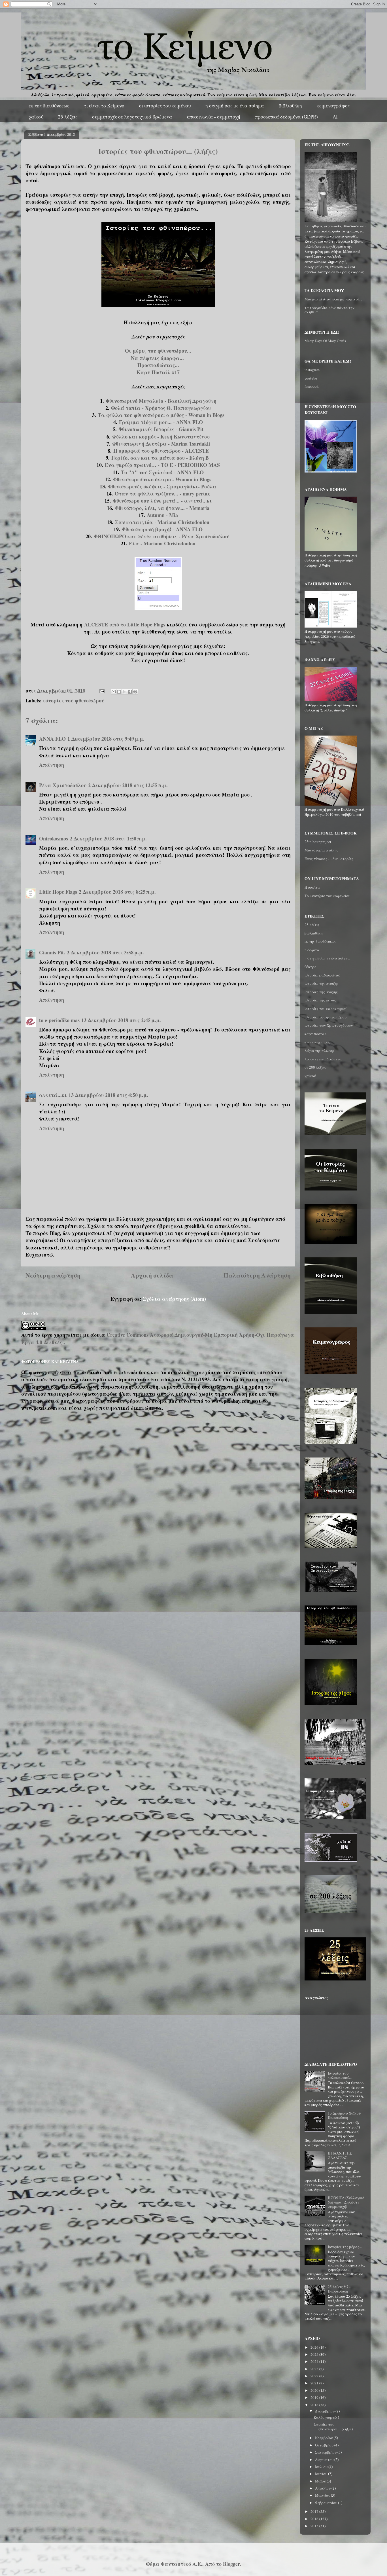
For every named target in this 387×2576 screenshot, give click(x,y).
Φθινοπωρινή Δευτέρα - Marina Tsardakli (161, 444)
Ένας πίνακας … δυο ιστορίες (329, 859)
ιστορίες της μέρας (320, 1000)
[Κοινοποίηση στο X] (124, 692)
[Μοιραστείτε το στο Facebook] (130, 692)
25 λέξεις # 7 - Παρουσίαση (339, 2289)
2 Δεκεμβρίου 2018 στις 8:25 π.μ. (117, 892)
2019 (315, 2397)
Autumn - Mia (162, 515)
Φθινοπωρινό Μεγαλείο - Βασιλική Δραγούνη (161, 401)
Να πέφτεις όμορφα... (158, 358)
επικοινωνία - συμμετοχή (214, 117)
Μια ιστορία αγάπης (321, 850)
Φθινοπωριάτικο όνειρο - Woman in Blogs (162, 479)
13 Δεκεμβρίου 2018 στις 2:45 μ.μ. (121, 1020)
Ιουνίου (322, 2474)
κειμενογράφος (333, 106)
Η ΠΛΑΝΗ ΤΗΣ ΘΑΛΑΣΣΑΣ (340, 2155)
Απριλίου (323, 2488)
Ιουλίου (322, 2467)
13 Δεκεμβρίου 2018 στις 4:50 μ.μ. (108, 1095)
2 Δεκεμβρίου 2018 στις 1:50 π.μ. (108, 838)
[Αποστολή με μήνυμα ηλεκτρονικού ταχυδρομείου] (114, 692)
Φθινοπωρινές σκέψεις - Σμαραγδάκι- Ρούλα (162, 486)
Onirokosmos (54, 838)
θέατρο (311, 967)
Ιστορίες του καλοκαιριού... (340, 2075)
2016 (315, 2519)
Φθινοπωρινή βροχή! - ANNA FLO (162, 529)
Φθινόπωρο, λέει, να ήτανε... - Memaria (162, 508)
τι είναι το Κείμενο (104, 106)
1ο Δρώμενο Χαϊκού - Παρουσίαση (345, 2115)
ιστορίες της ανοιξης (322, 983)
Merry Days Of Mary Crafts (325, 341)
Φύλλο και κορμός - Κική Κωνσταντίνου (161, 437)
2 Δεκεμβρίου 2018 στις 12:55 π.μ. (128, 785)
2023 (315, 2369)
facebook (312, 386)
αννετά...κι (53, 1095)
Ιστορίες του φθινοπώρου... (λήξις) (333, 2427)
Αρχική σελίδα (152, 1275)
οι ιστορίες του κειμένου (165, 106)
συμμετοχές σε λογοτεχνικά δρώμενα (132, 117)
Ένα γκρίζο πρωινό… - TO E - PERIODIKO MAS (162, 465)
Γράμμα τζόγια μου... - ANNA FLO (161, 422)
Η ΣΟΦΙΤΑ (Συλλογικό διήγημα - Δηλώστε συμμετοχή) (346, 2202)
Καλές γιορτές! (326, 2417)
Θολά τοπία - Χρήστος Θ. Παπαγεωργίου (161, 408)
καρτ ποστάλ (316, 1034)
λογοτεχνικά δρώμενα (323, 1059)
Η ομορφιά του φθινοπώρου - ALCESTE (161, 451)
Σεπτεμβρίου (326, 2452)
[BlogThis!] (119, 692)
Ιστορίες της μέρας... (345, 2247)
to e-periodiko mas (59, 1020)
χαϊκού (36, 117)
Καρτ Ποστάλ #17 (158, 372)
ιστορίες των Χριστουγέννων (329, 1025)
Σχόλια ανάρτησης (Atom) (174, 1299)
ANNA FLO (52, 739)
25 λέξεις (68, 117)
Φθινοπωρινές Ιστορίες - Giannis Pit (161, 429)
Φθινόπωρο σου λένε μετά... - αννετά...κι (162, 501)
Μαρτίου (323, 2495)
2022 (315, 2376)
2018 (315, 2405)
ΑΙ (335, 117)
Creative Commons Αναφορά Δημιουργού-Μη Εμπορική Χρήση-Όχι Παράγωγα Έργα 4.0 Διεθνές (158, 1338)
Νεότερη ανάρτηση (53, 1275)
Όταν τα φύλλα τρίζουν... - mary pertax (162, 493)
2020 (315, 2390)
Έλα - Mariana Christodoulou (162, 543)
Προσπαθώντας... (158, 365)
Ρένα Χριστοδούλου (63, 785)
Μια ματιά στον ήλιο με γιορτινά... (333, 299)
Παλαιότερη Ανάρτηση (257, 1275)
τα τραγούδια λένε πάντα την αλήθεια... (329, 310)
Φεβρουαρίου (327, 2503)
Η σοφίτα (312, 887)
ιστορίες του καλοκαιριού (326, 1009)
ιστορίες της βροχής (321, 992)
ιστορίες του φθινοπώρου (74, 700)
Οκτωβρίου (325, 2445)
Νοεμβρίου (324, 2438)
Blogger (231, 2564)
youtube (311, 378)
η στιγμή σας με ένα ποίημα (235, 106)
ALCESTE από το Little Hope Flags (125, 624)
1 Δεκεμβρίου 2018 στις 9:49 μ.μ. (106, 739)
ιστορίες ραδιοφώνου (322, 975)
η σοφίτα (312, 950)
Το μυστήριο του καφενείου (327, 896)
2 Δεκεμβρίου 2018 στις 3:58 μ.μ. (105, 952)
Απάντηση (52, 765)
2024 (315, 2361)
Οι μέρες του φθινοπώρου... (158, 351)
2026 (315, 2347)
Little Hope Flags (58, 892)
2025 (315, 2354)
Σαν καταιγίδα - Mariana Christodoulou (162, 522)
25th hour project (318, 842)
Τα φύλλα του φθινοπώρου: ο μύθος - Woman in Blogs (161, 415)
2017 (315, 2511)
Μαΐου (321, 2481)
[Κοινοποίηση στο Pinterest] (135, 692)
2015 (315, 2526)
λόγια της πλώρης (320, 1050)
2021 (315, 2383)
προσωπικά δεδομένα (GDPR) (286, 117)
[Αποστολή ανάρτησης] (101, 690)
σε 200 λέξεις (315, 1067)
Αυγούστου (325, 2460)
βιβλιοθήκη (290, 106)
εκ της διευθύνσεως (49, 106)
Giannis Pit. (52, 952)
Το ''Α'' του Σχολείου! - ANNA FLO (162, 472)
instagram (312, 370)
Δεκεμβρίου (325, 2411)
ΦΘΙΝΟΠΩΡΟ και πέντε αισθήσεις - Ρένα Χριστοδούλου (162, 536)
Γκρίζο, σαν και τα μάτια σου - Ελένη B (161, 458)
